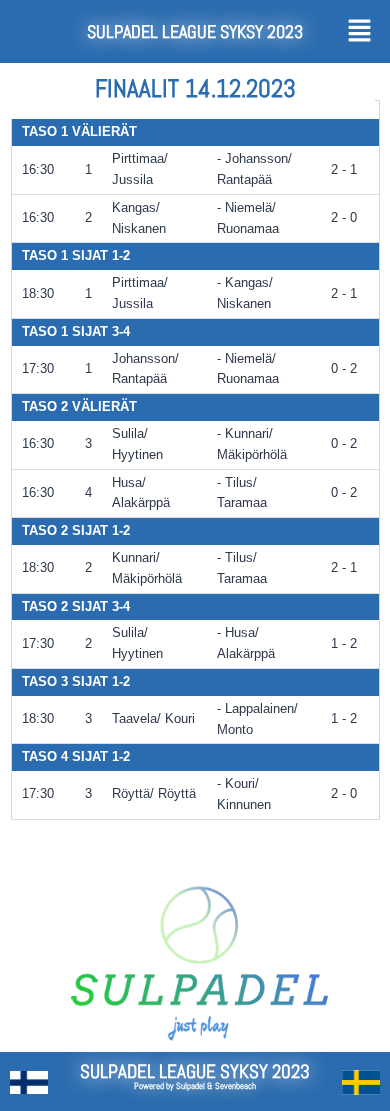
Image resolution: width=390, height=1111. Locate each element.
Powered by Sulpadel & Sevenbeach (195, 1086)
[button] (361, 31)
